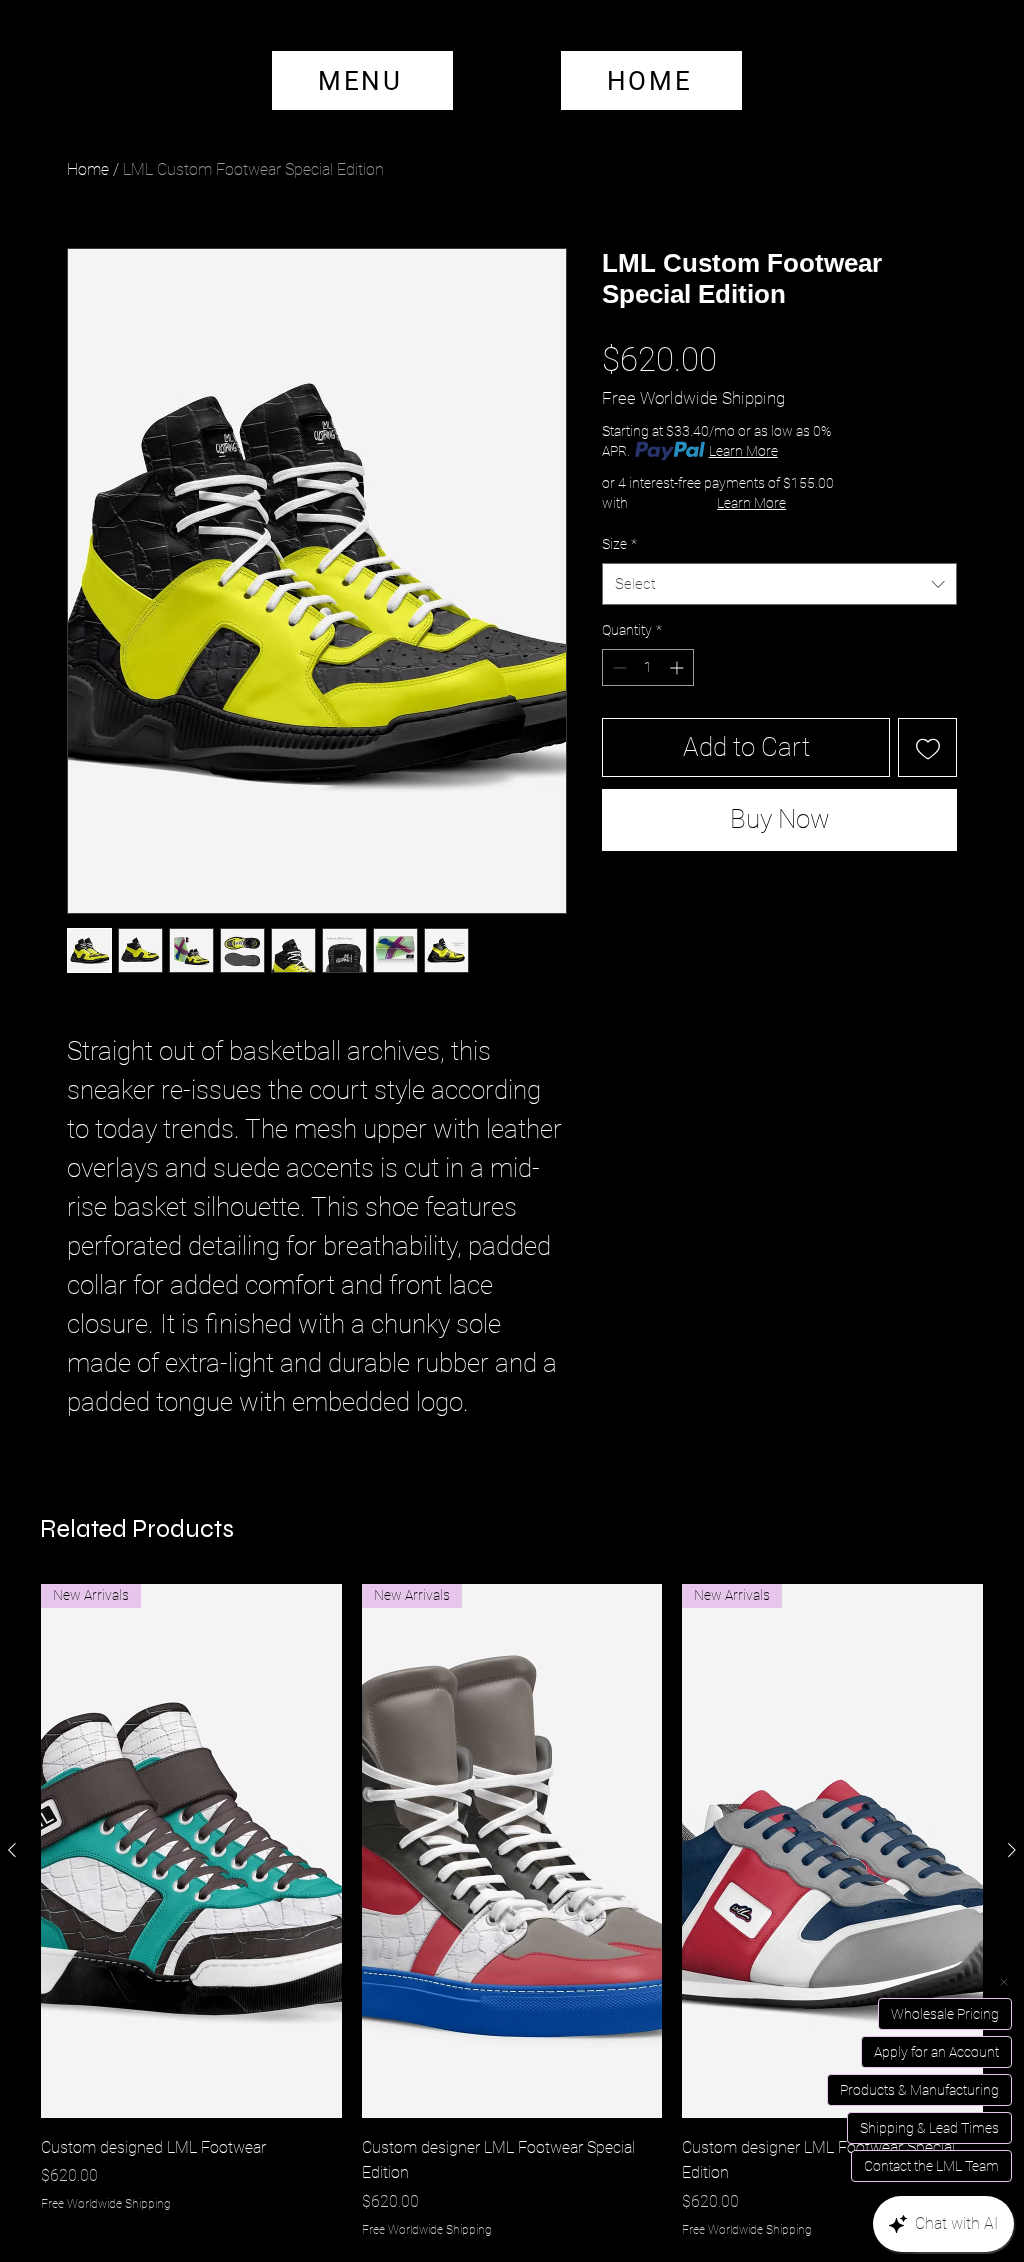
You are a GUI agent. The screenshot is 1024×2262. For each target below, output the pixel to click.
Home (88, 169)
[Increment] (678, 667)
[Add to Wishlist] (927, 747)
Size (619, 544)
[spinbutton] (648, 667)
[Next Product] (1012, 1850)
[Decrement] (617, 667)
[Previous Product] (12, 1850)
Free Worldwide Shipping (693, 398)
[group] (512, 1911)
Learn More (743, 451)
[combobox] (779, 584)
